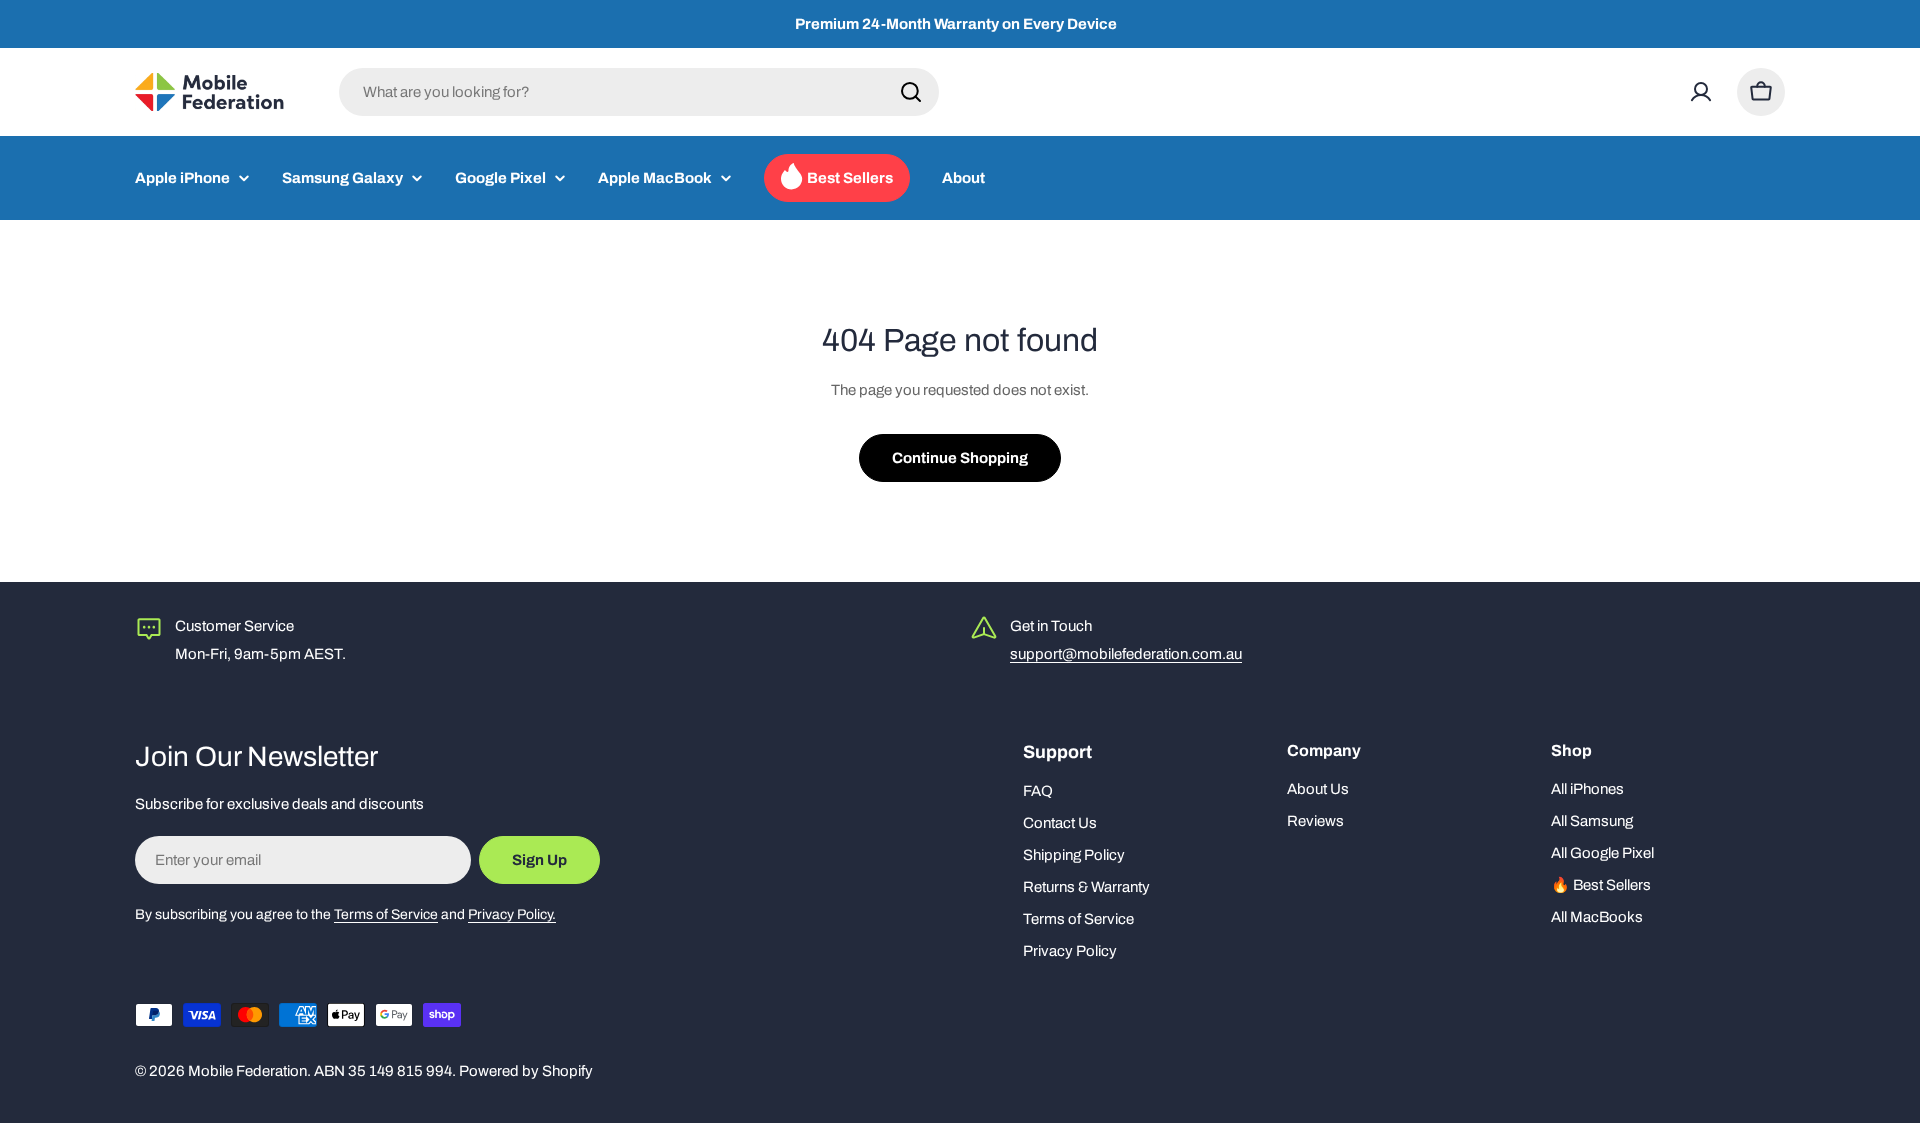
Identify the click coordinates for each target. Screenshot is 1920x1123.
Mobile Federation (247, 1071)
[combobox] (639, 92)
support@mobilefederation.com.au (1126, 654)
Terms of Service (386, 914)
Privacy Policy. (512, 914)
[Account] (1701, 92)
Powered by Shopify (526, 1071)
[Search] (911, 92)
